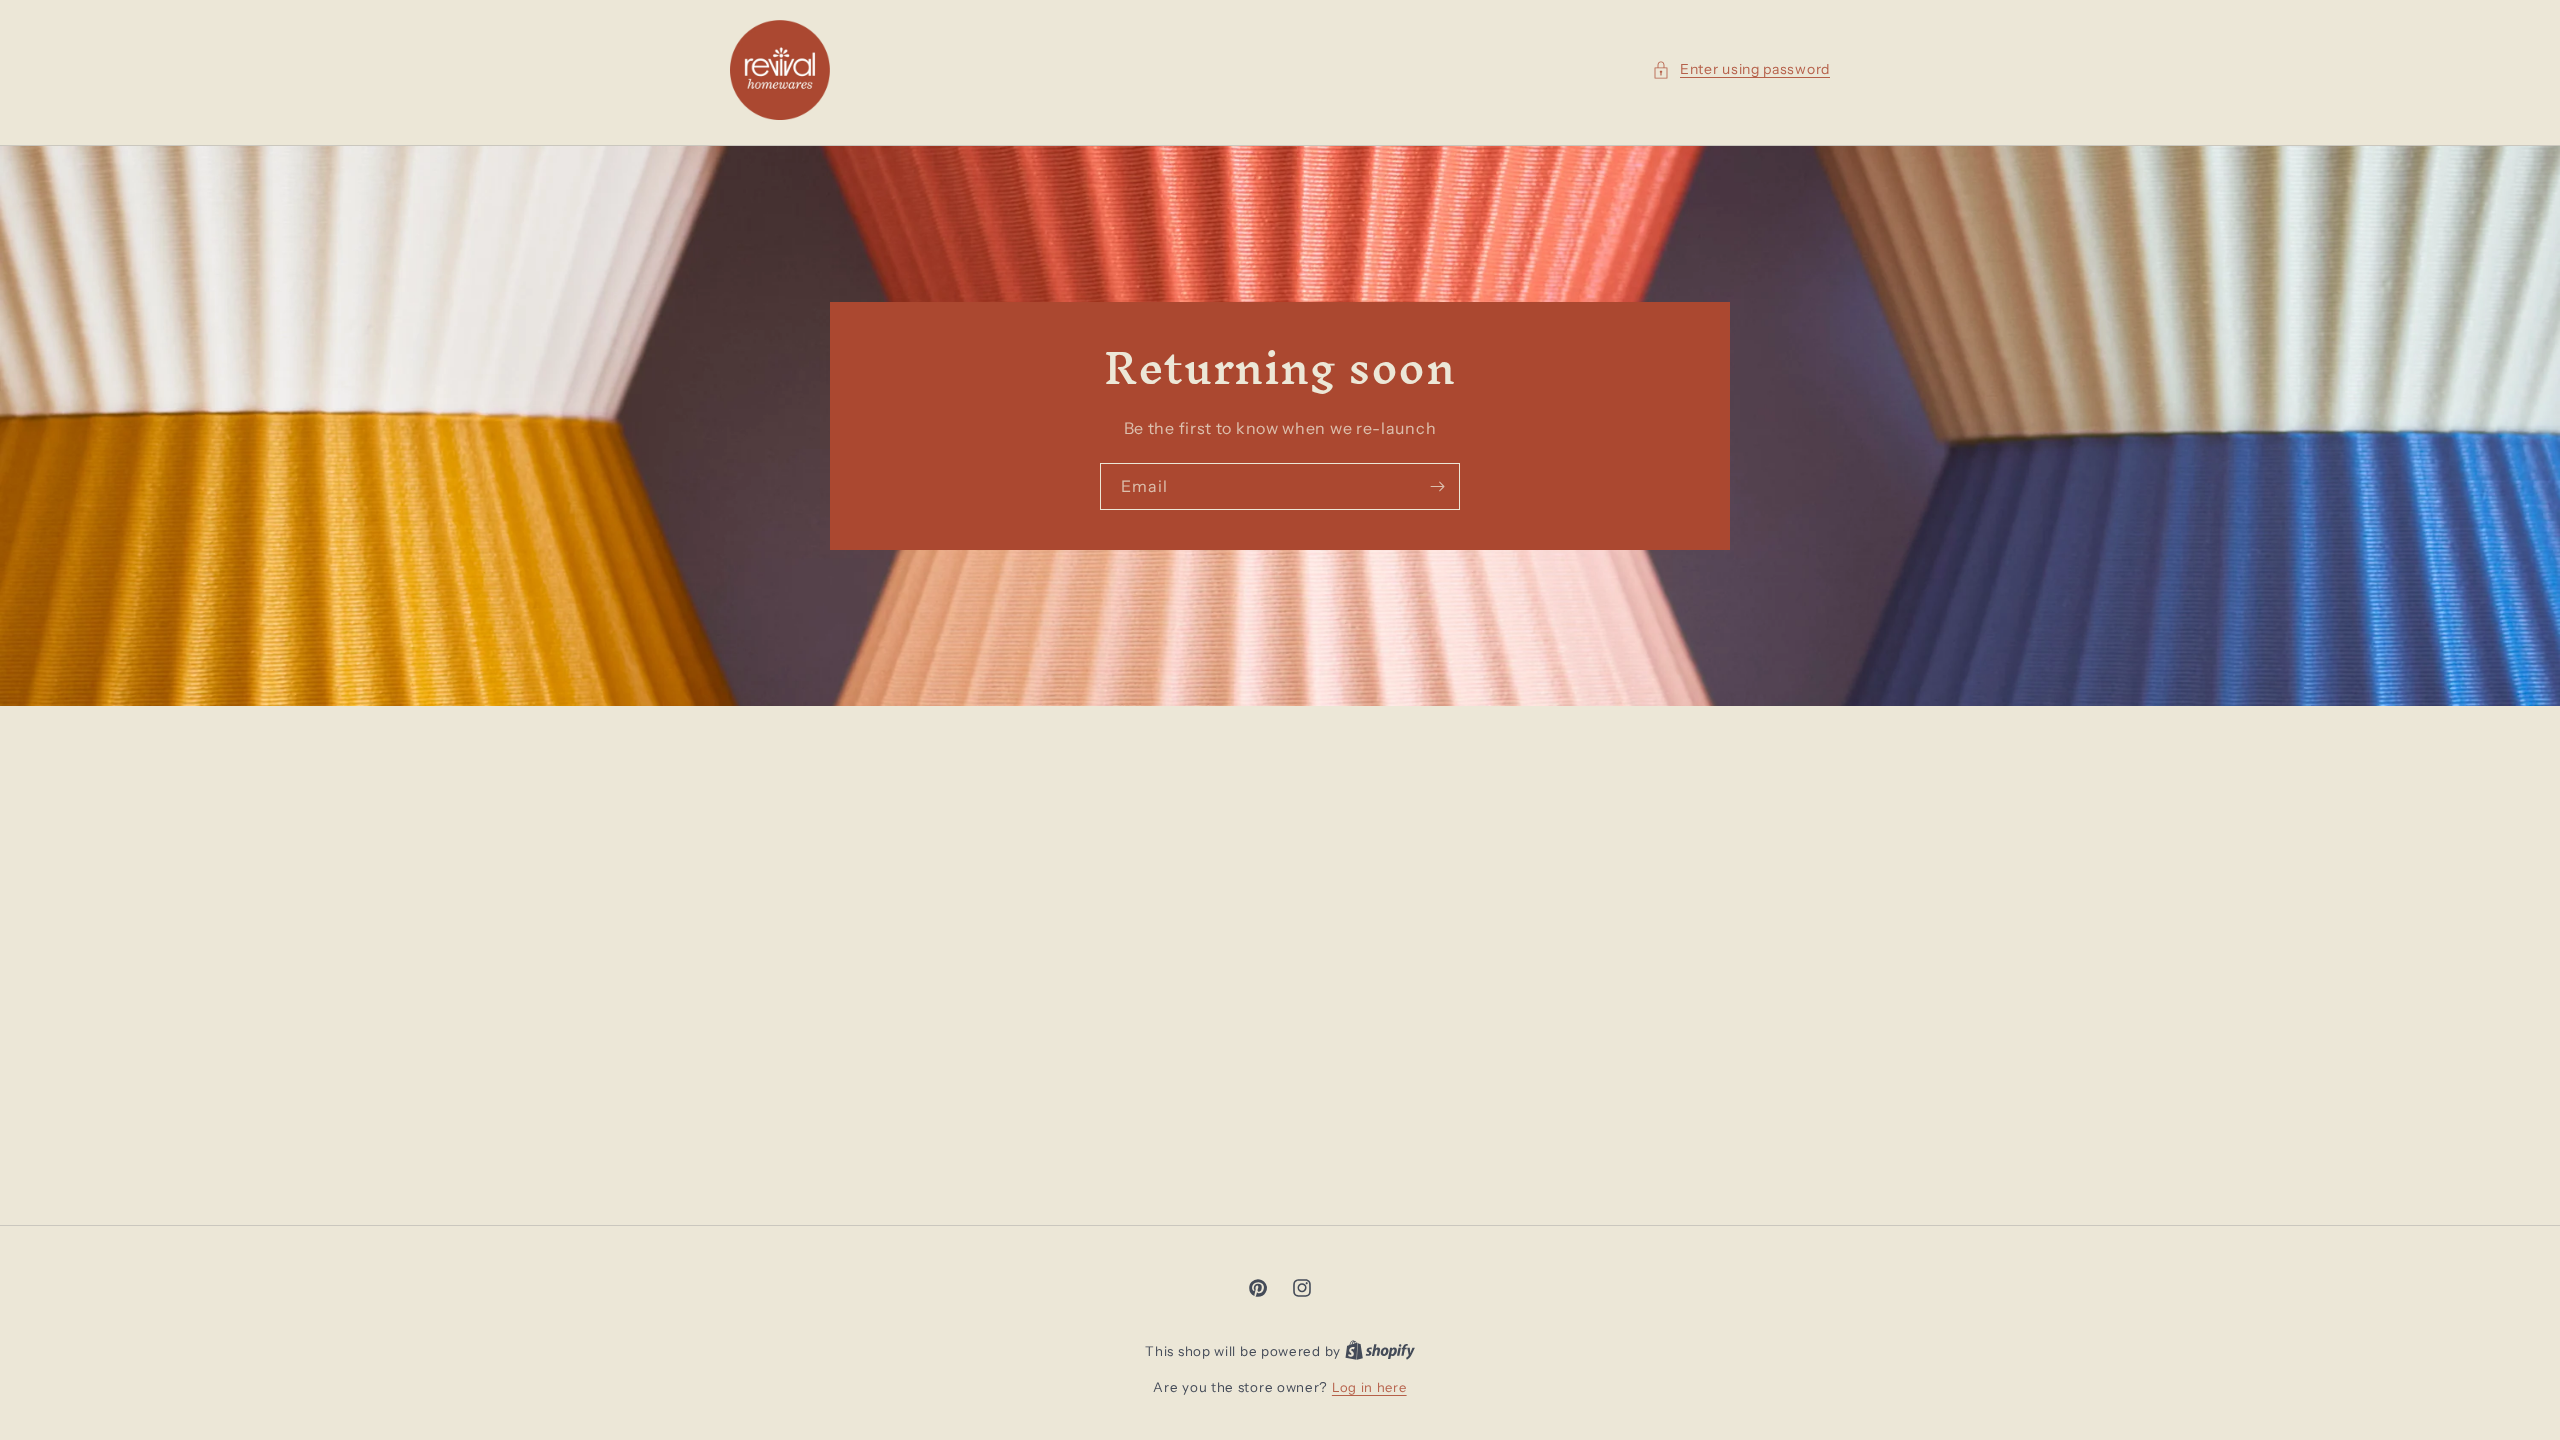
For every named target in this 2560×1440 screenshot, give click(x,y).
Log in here (1369, 1387)
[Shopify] (1380, 1351)
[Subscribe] (1437, 486)
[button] (1741, 69)
